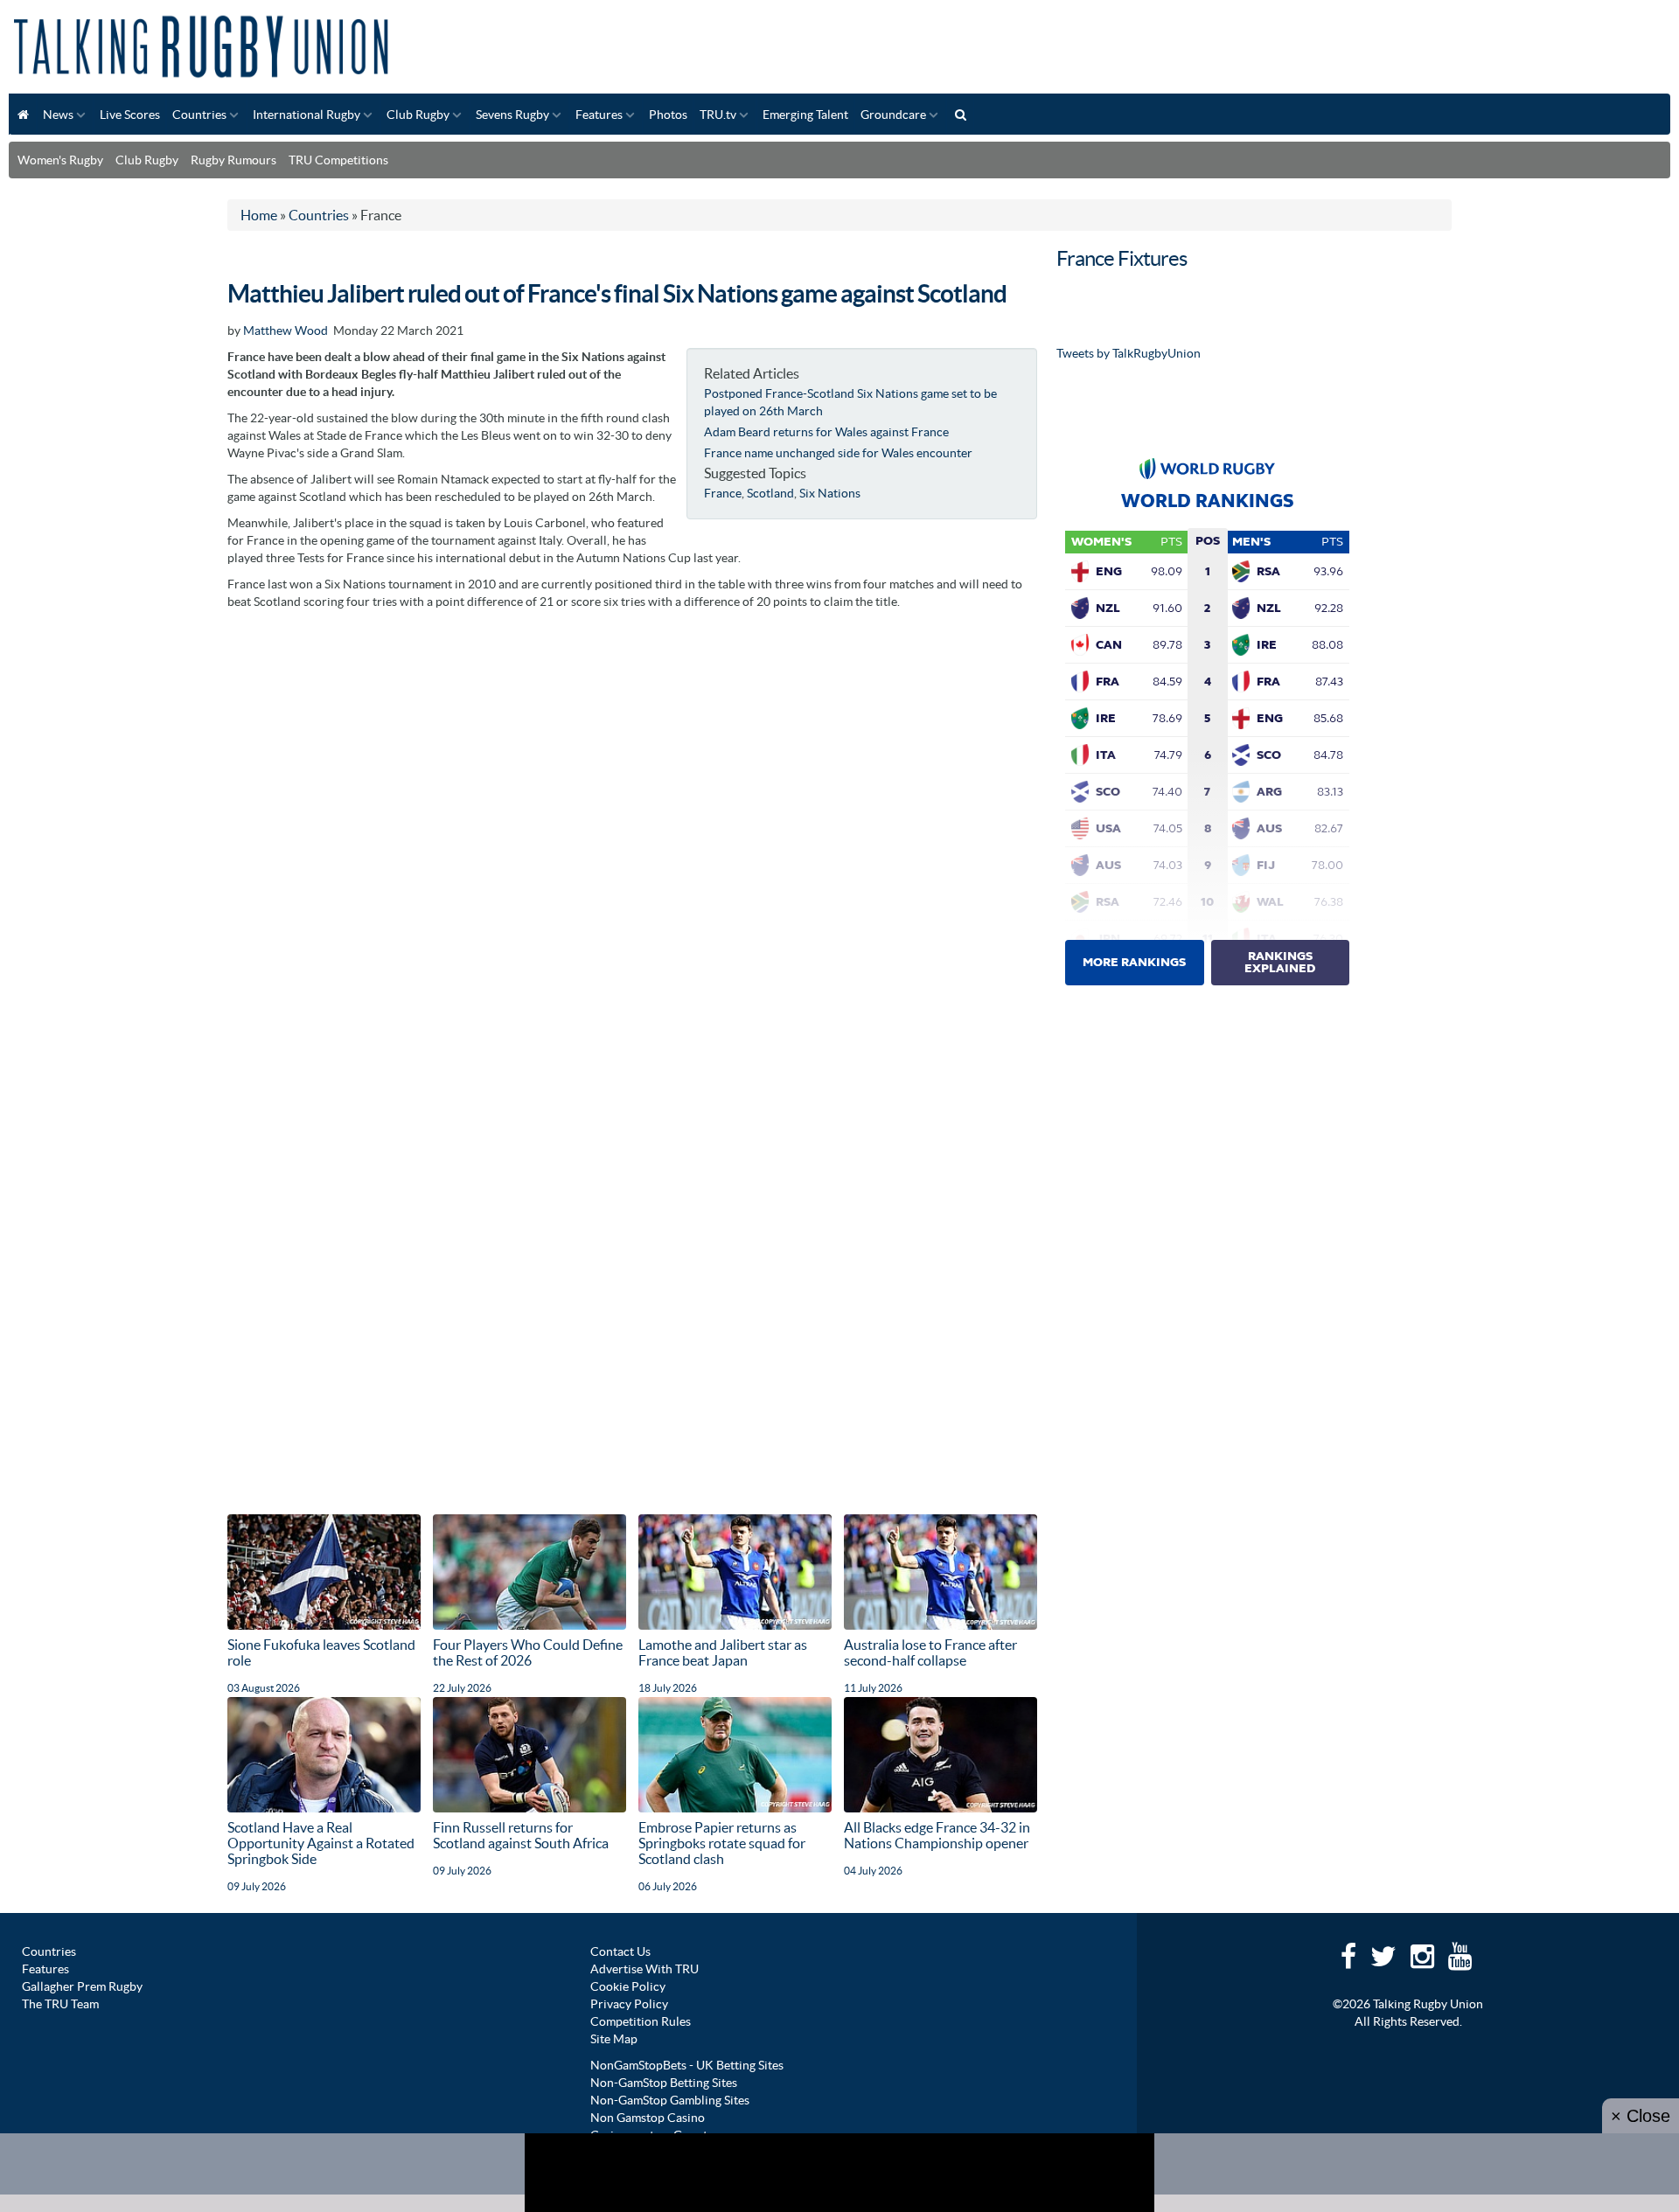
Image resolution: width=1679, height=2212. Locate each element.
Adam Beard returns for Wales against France (826, 432)
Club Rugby (418, 115)
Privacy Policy (629, 2004)
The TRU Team (60, 2004)
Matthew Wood (286, 330)
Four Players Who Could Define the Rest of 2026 (528, 1652)
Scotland (770, 493)
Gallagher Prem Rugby (82, 1986)
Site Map (614, 2039)
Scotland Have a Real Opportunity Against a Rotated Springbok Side (321, 1843)
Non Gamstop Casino (648, 2118)
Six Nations (830, 493)
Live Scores (130, 115)
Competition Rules (641, 2021)
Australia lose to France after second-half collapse (930, 1652)
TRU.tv (718, 115)
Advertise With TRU (644, 1969)
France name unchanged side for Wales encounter (838, 453)
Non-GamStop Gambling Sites (670, 2100)
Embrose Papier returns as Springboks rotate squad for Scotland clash (722, 1843)
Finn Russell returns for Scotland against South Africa (521, 1835)
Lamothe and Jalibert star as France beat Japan (723, 1652)
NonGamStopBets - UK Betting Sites (687, 2065)
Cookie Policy (628, 1986)
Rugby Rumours (233, 160)
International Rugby (307, 115)
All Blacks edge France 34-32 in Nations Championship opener (937, 1835)
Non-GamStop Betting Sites (664, 2083)
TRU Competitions (338, 160)
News (58, 115)
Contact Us (620, 1951)
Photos (668, 115)
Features (599, 115)
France (723, 493)
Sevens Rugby (512, 115)
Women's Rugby (60, 160)
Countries (199, 115)
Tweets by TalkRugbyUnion (1129, 353)
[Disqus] (632, 838)
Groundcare (893, 115)
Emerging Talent (805, 115)
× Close (1641, 2116)
